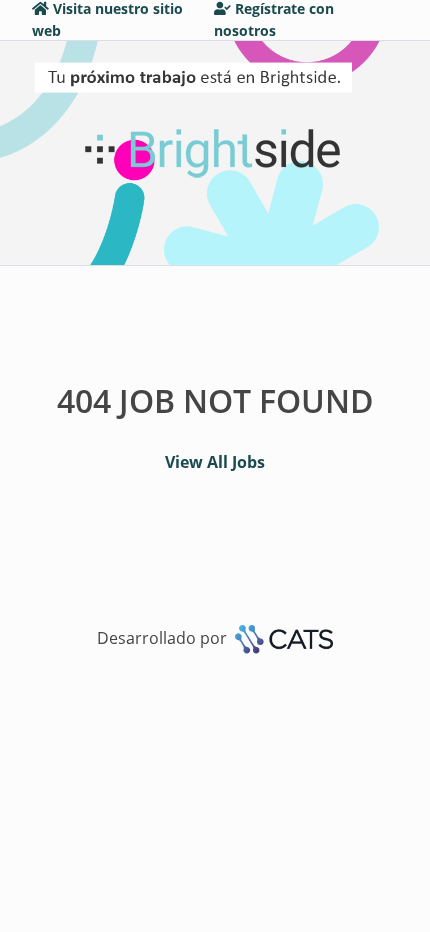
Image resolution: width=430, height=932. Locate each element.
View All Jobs (215, 462)
